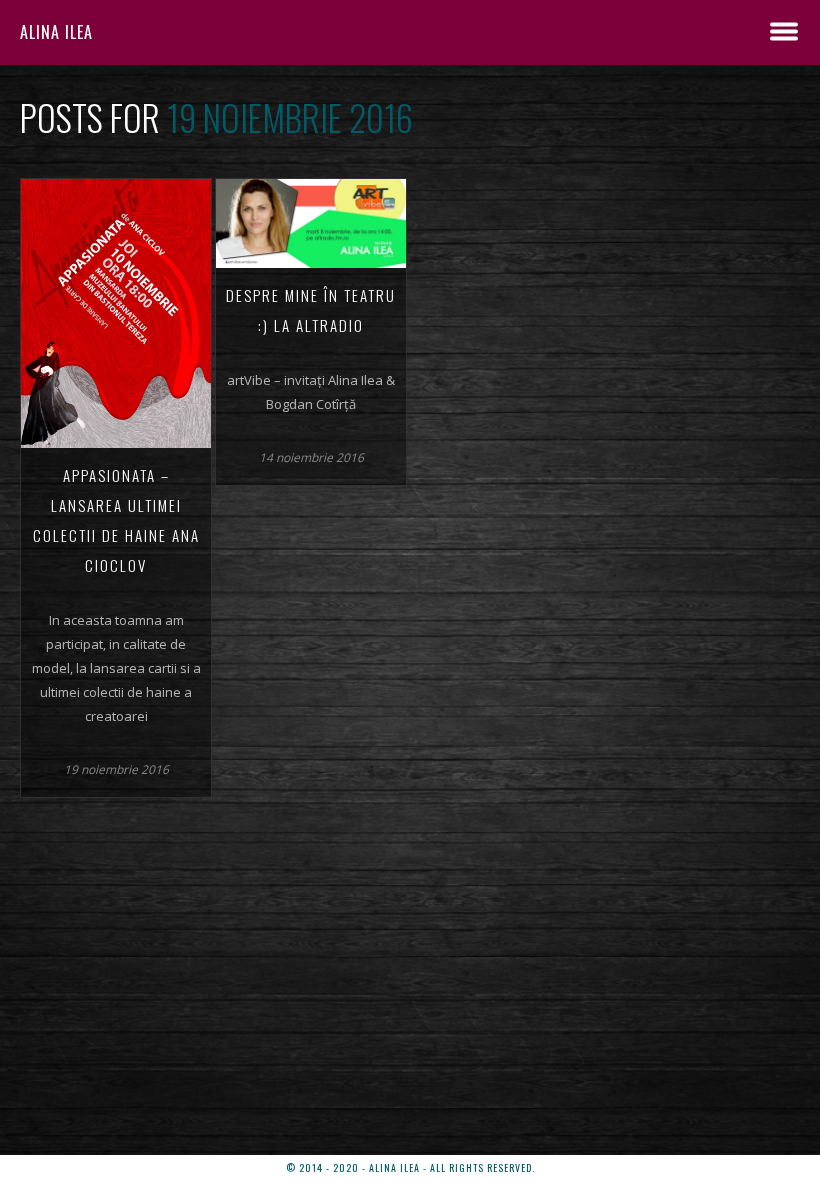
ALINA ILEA (56, 32)
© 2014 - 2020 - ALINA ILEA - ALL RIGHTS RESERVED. (410, 1167)
